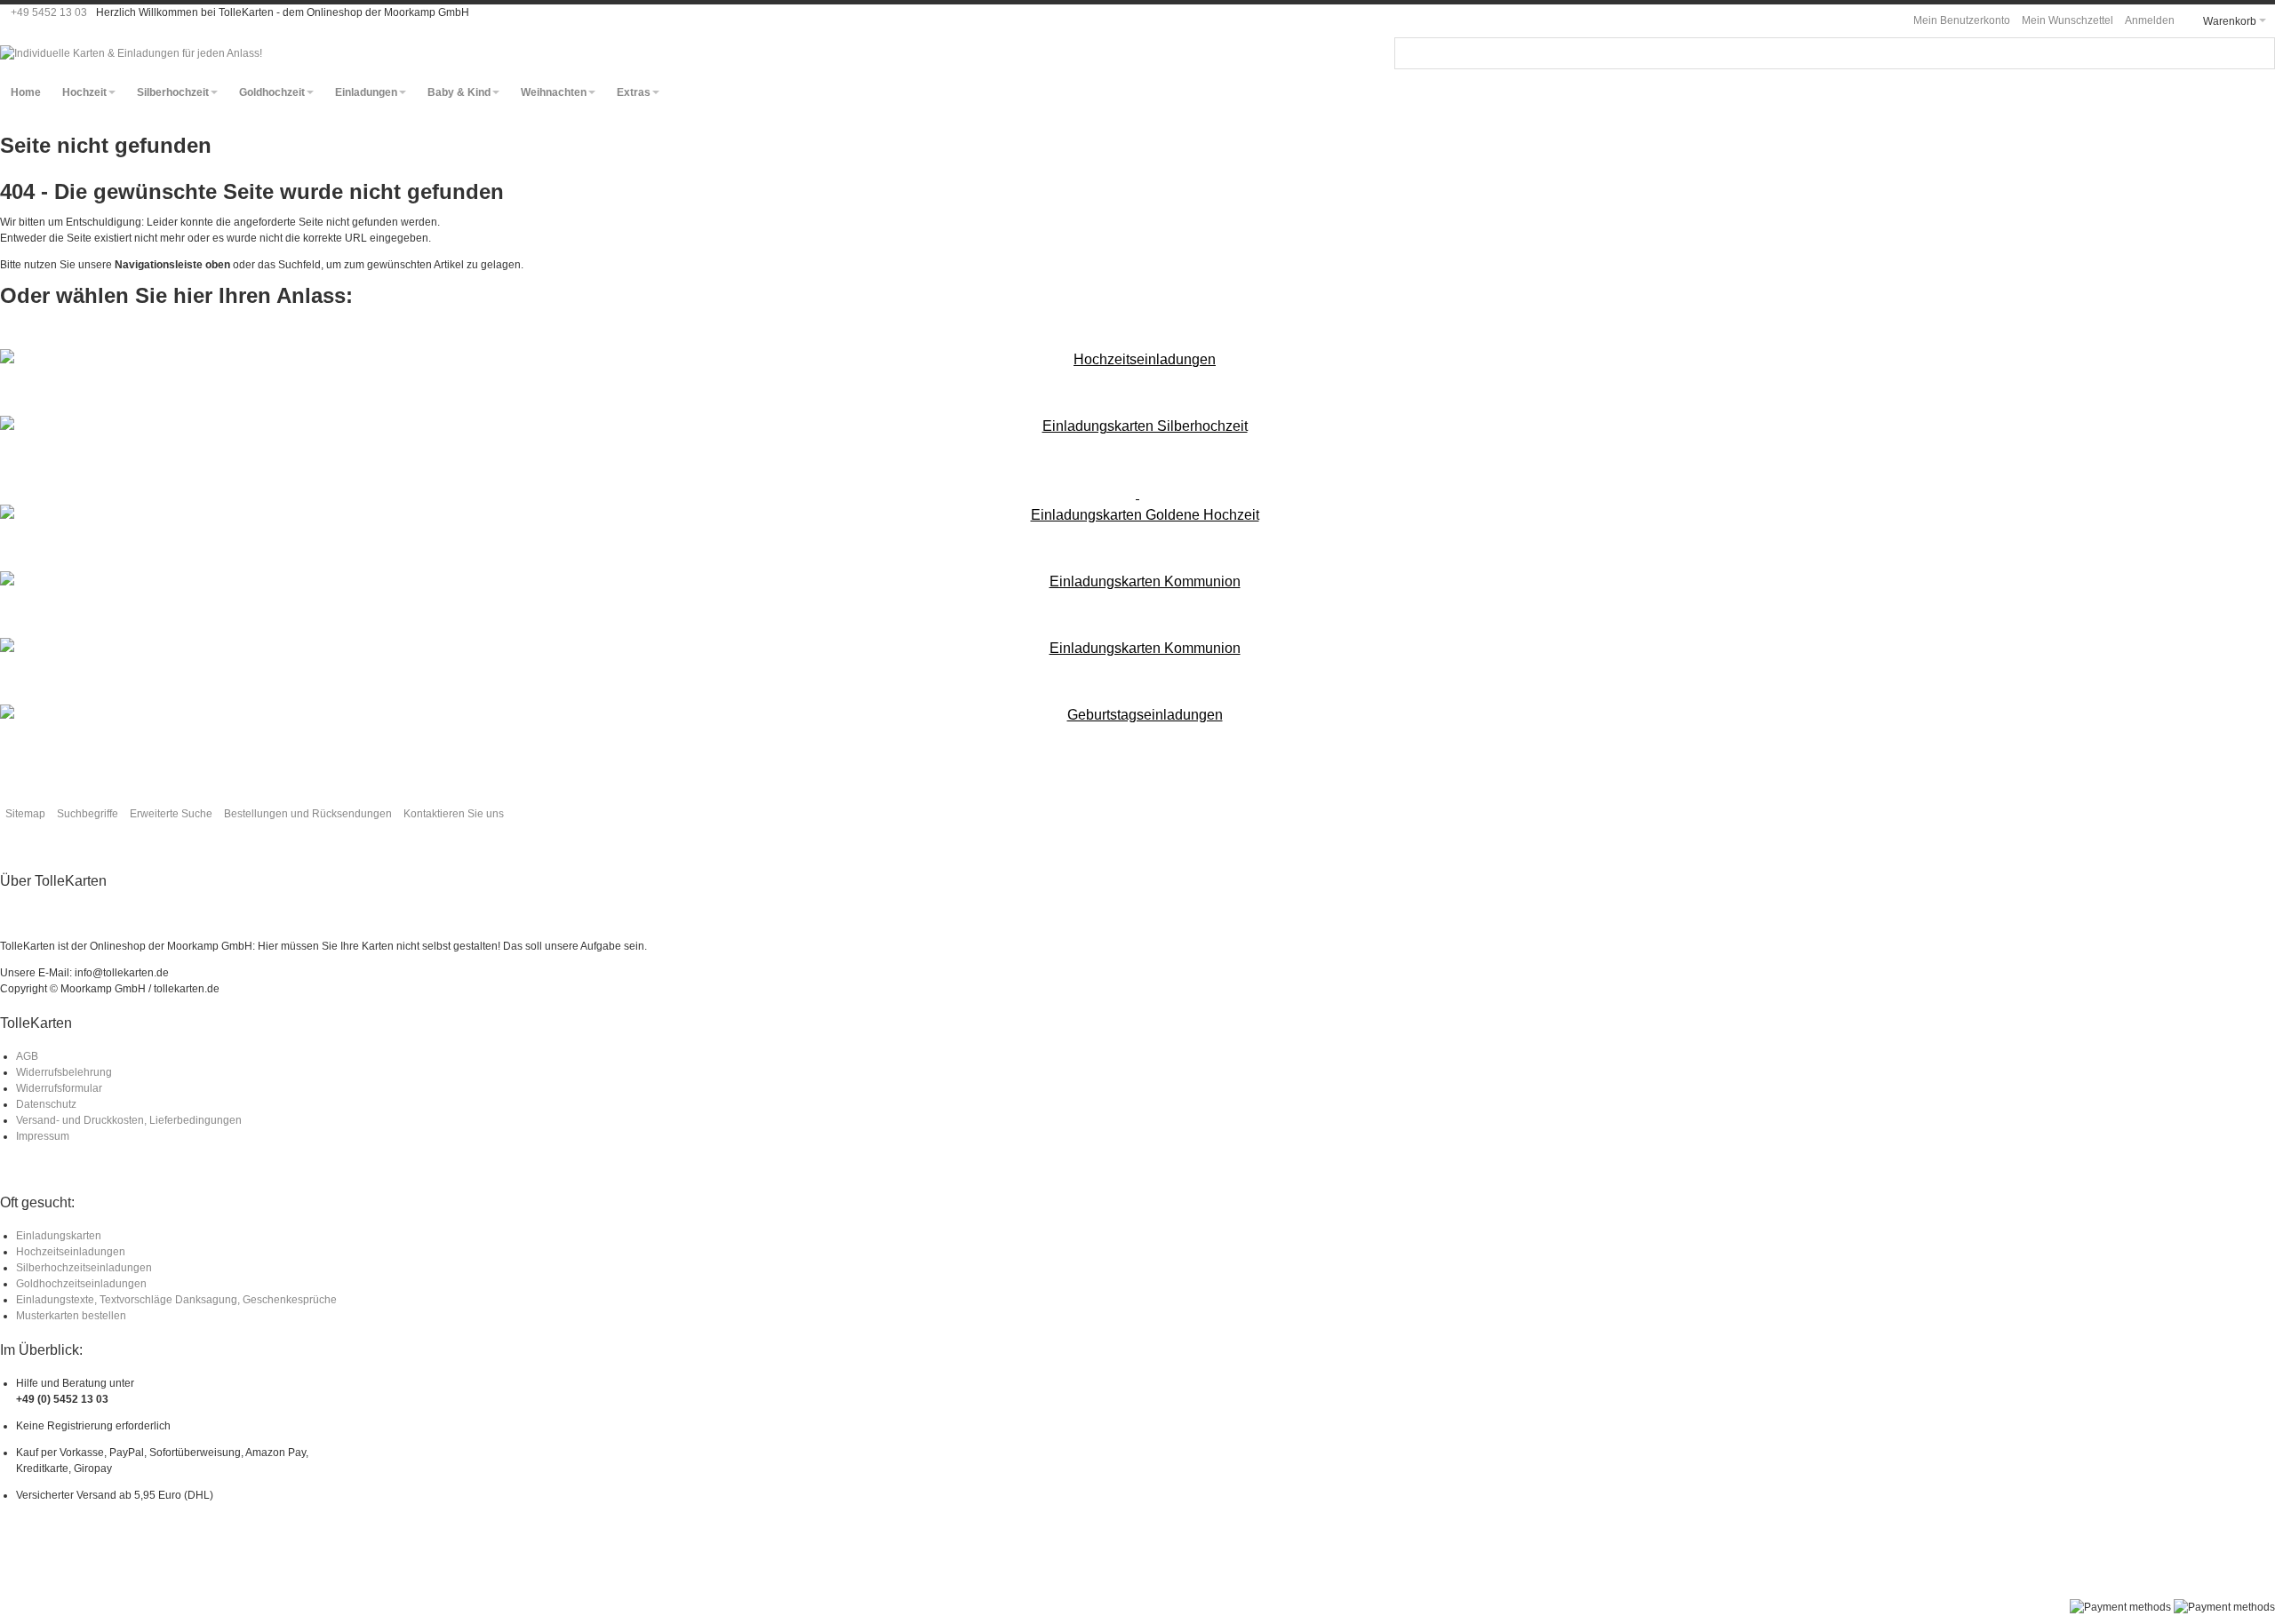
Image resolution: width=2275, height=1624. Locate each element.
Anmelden (2150, 20)
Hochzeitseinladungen (71, 1252)
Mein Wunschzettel (2067, 20)
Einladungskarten (59, 1236)
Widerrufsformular (59, 1088)
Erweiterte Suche (171, 814)
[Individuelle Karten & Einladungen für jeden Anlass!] (131, 53)
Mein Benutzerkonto (1962, 20)
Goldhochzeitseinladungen (81, 1284)
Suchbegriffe (88, 814)
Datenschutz (46, 1104)
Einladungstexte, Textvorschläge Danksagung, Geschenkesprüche (176, 1300)
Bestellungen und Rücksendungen (308, 814)
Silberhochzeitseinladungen (84, 1268)
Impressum (43, 1136)
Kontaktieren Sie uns (454, 814)
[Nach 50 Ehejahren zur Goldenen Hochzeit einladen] (1137, 505)
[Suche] (2259, 53)
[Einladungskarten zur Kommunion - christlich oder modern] (1137, 582)
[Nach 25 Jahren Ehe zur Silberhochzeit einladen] (1137, 426)
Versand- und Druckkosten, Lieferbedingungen (129, 1120)
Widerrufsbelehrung (64, 1072)
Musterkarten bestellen (71, 1316)
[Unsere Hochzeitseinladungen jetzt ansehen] (1137, 360)
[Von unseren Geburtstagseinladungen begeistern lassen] (1137, 715)
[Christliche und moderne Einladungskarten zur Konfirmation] (1137, 649)
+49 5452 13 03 (49, 12)
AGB (27, 1056)
